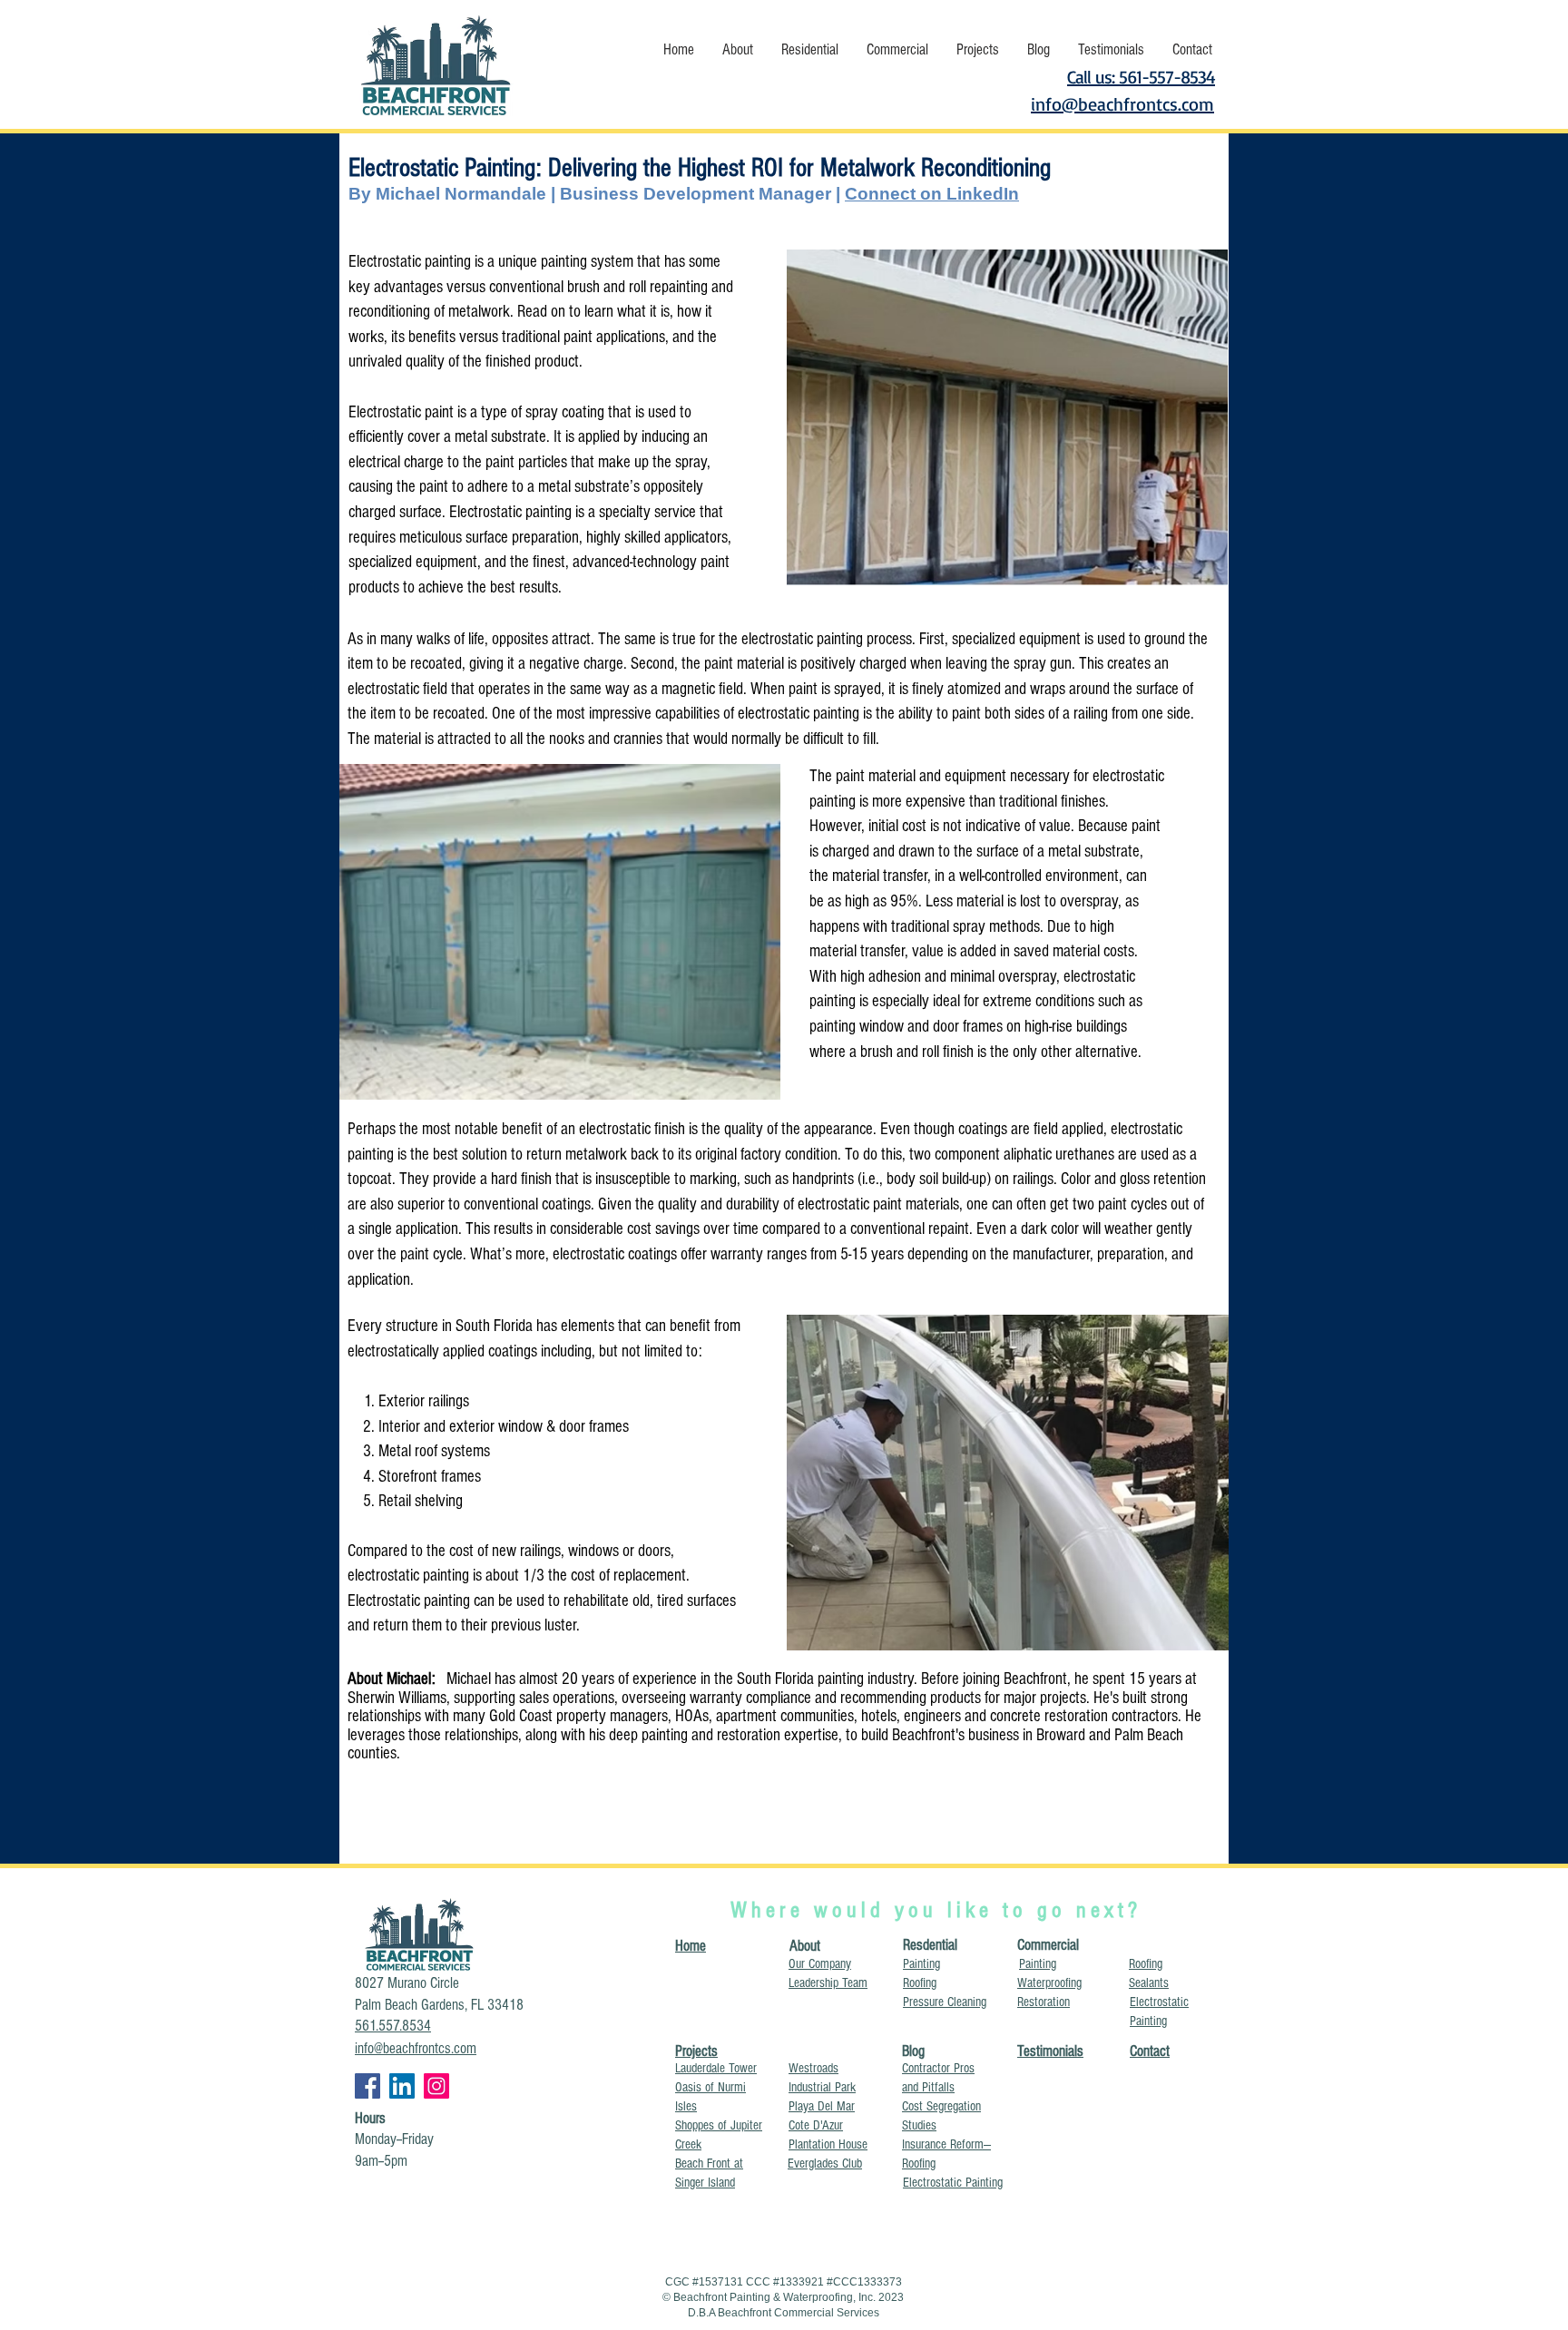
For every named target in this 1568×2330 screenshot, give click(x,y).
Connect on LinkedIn (932, 194)
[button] (737, 49)
